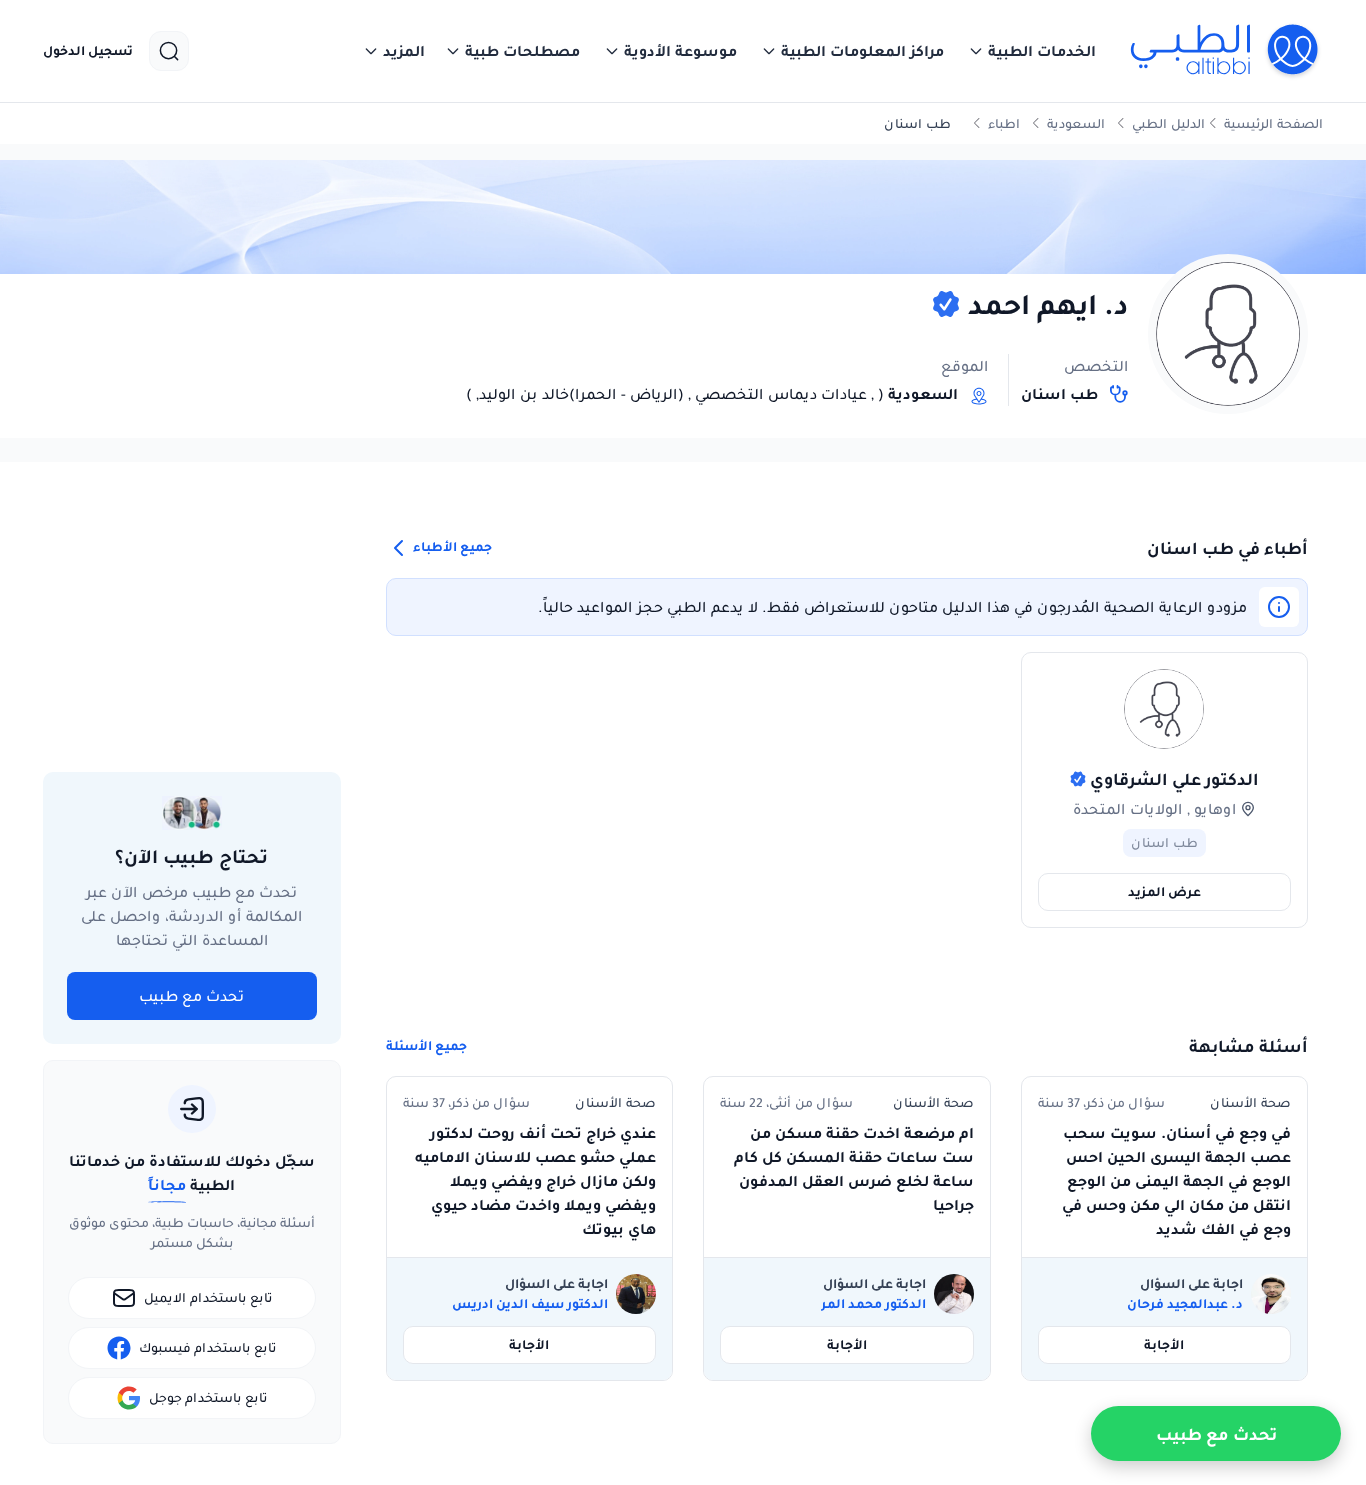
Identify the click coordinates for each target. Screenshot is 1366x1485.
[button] (1032, 51)
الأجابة (1164, 1344)
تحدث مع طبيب (191, 996)
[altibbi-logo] (1225, 51)
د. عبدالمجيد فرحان (1185, 1304)
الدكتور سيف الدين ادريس (530, 1304)
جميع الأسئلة (426, 1046)
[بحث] (169, 51)
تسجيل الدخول (88, 51)
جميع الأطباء (451, 546)
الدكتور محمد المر (873, 1304)
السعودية (1076, 123)
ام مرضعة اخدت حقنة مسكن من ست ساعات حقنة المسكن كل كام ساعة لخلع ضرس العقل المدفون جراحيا (853, 1169)
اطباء (1004, 123)
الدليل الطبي (1168, 123)
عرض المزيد (1164, 891)
